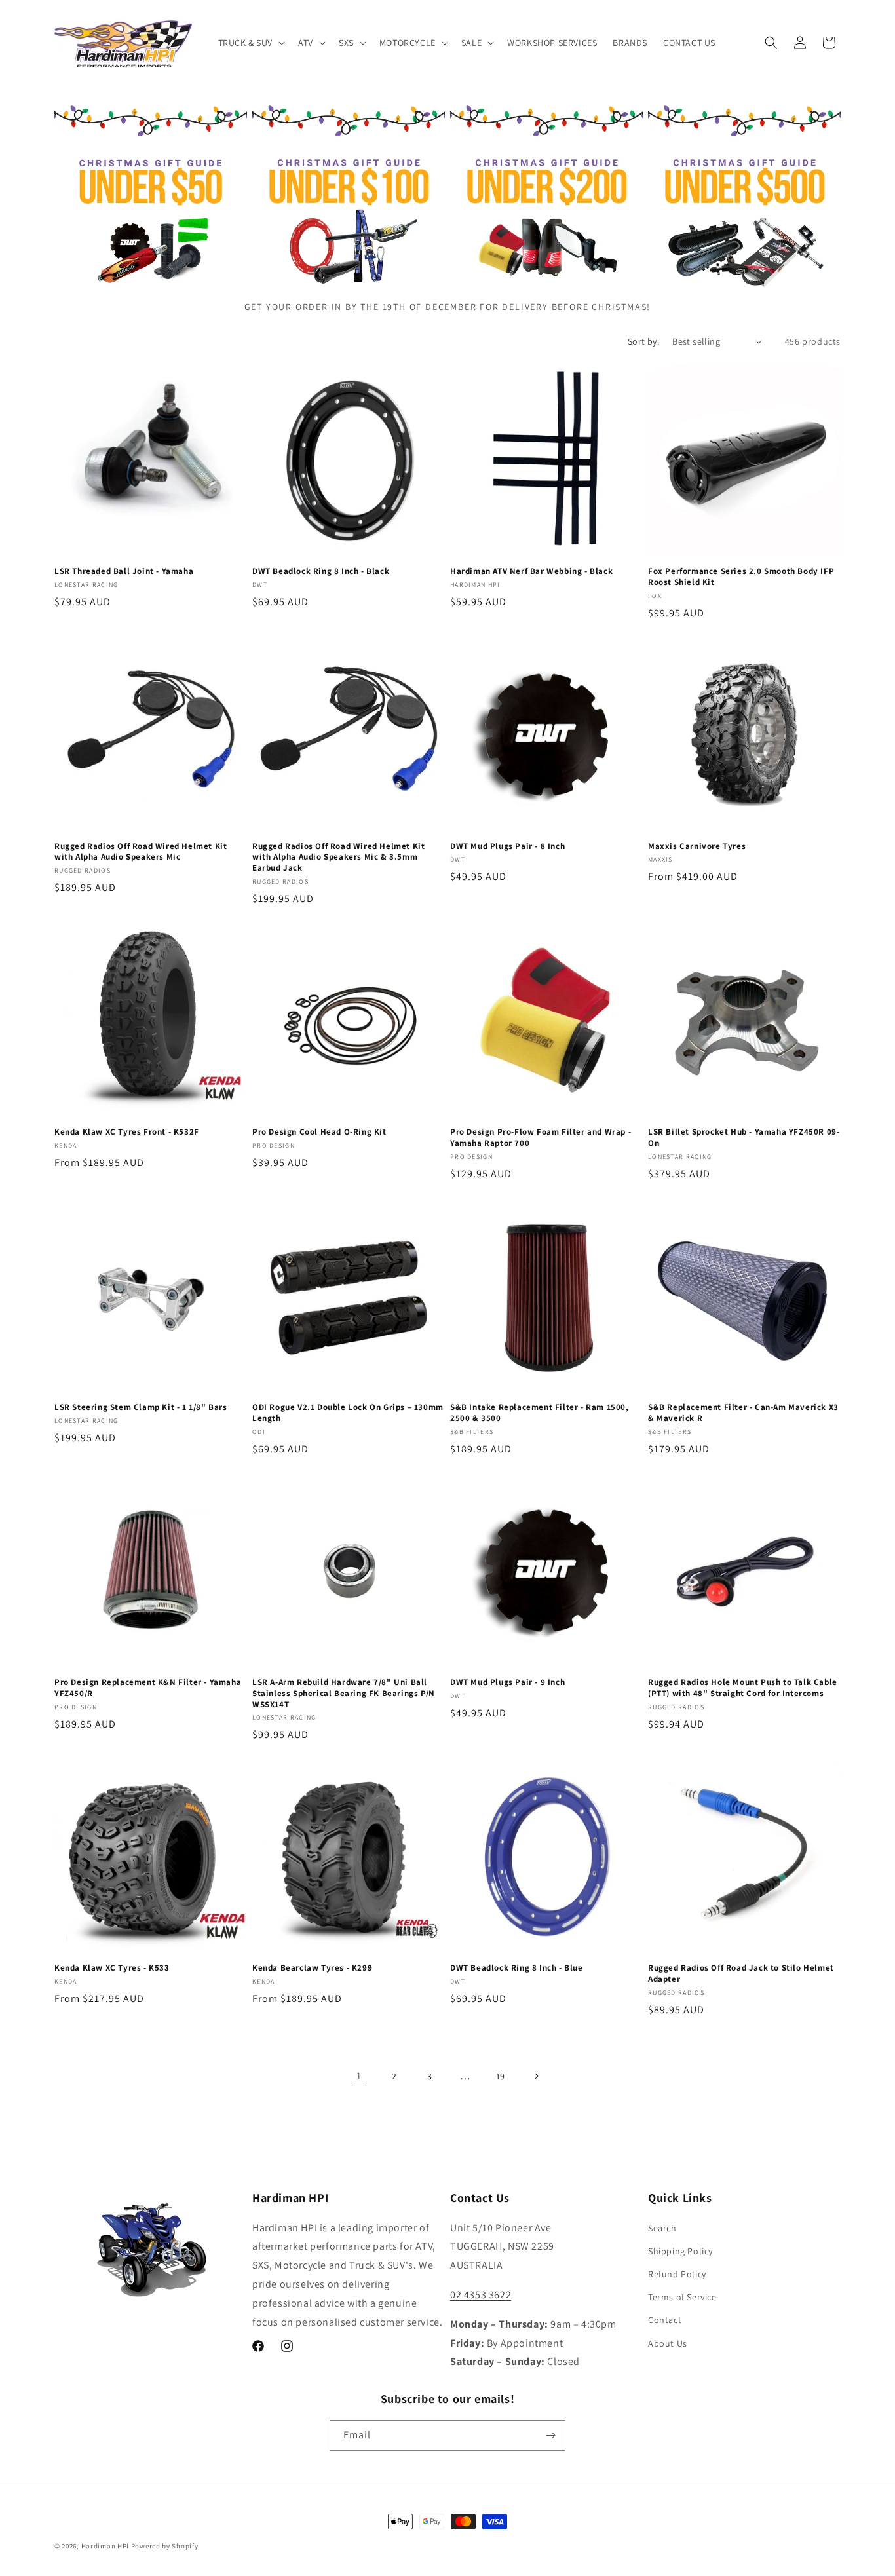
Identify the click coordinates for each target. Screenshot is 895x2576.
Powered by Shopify (165, 2546)
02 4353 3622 (481, 2295)
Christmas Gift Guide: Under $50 (144, 134)
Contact (665, 2320)
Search (662, 2228)
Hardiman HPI (105, 2546)
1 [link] (359, 2076)
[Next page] (536, 2076)
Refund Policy (677, 2274)
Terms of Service (682, 2297)
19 (501, 2076)
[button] (251, 43)
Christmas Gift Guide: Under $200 (540, 134)
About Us (668, 2343)
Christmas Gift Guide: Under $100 (342, 134)
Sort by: (643, 341)
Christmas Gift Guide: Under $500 (738, 134)
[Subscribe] (550, 2435)
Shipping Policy (680, 2251)
